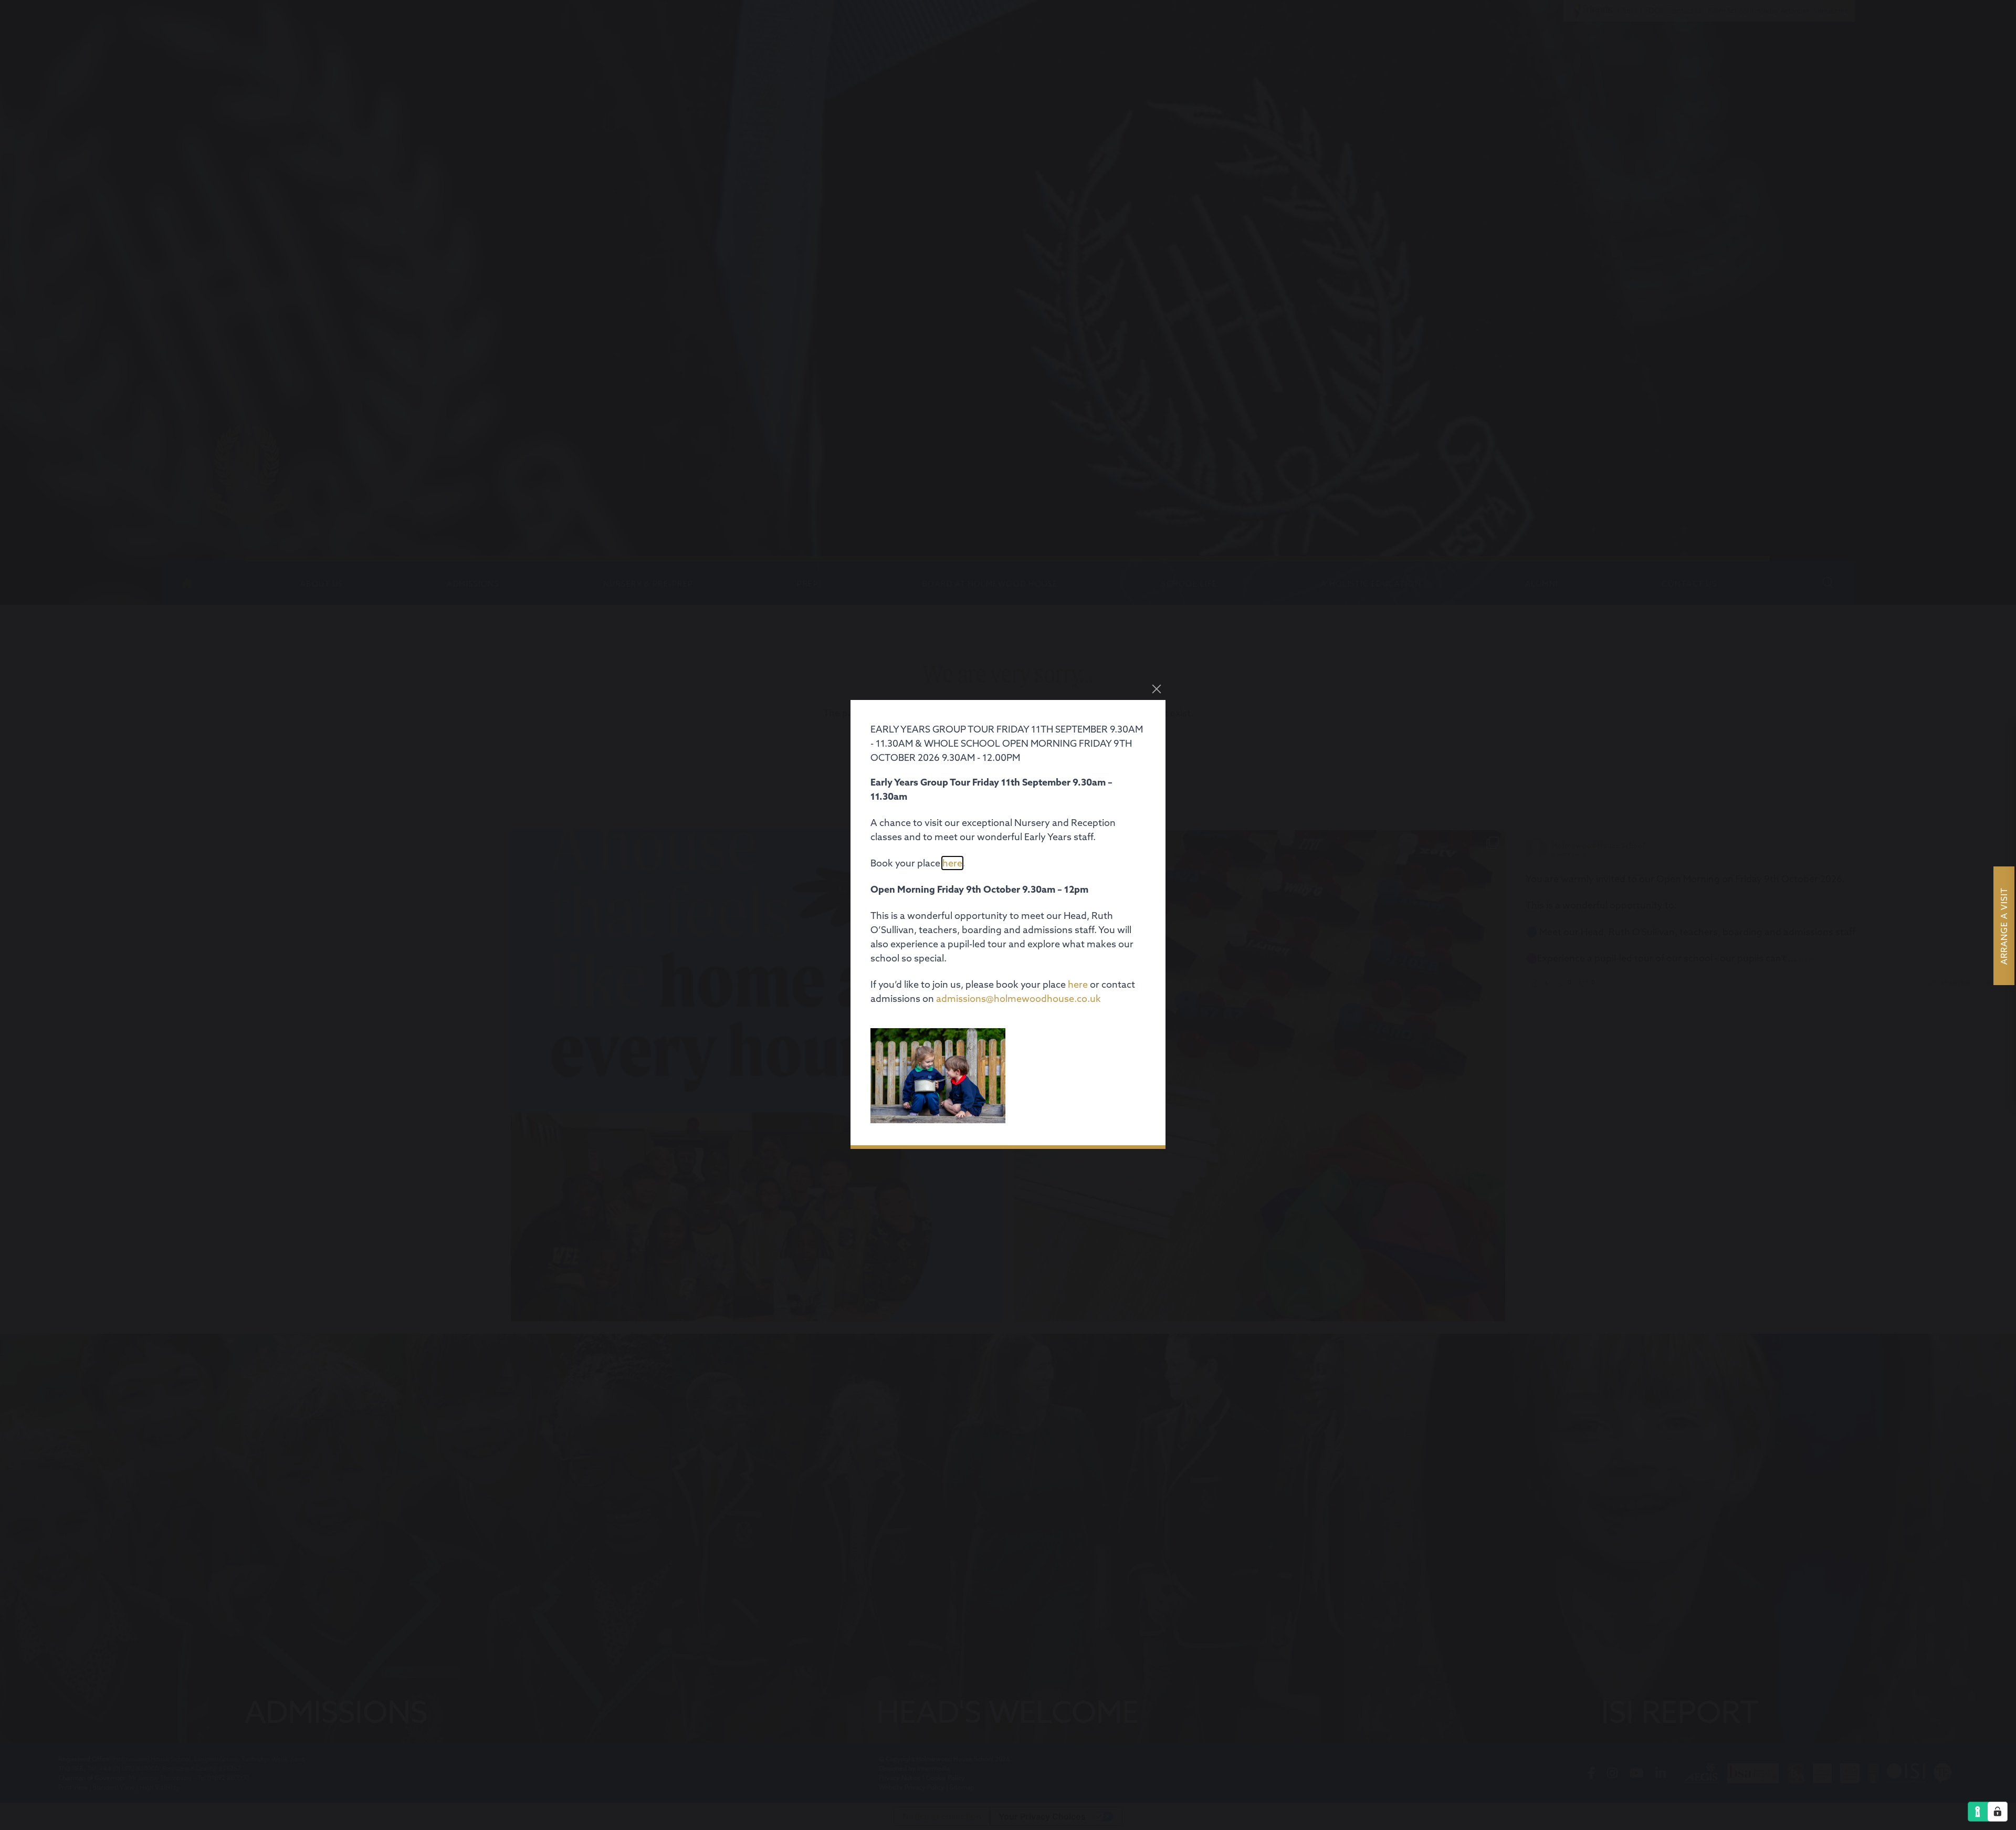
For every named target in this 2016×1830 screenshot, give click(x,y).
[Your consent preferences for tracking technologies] (1998, 1812)
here (952, 863)
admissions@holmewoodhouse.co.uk (1018, 998)
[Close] (1157, 689)
